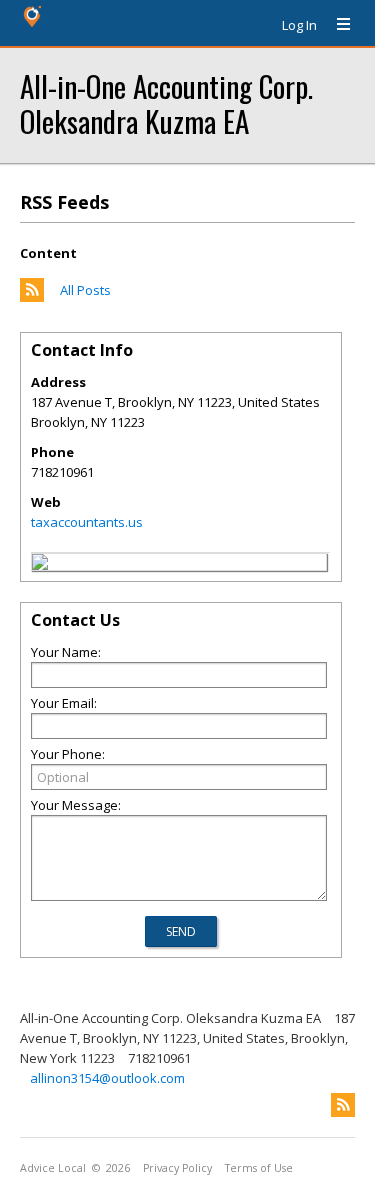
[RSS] (343, 1105)
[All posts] (32, 297)
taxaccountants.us (87, 522)
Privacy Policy (177, 1168)
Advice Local (53, 1168)
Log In (299, 25)
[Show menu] (336, 25)
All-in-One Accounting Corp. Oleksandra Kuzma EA (166, 103)
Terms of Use (259, 1168)
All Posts (85, 290)
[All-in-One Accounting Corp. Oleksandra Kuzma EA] (40, 565)
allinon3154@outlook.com (107, 1078)
